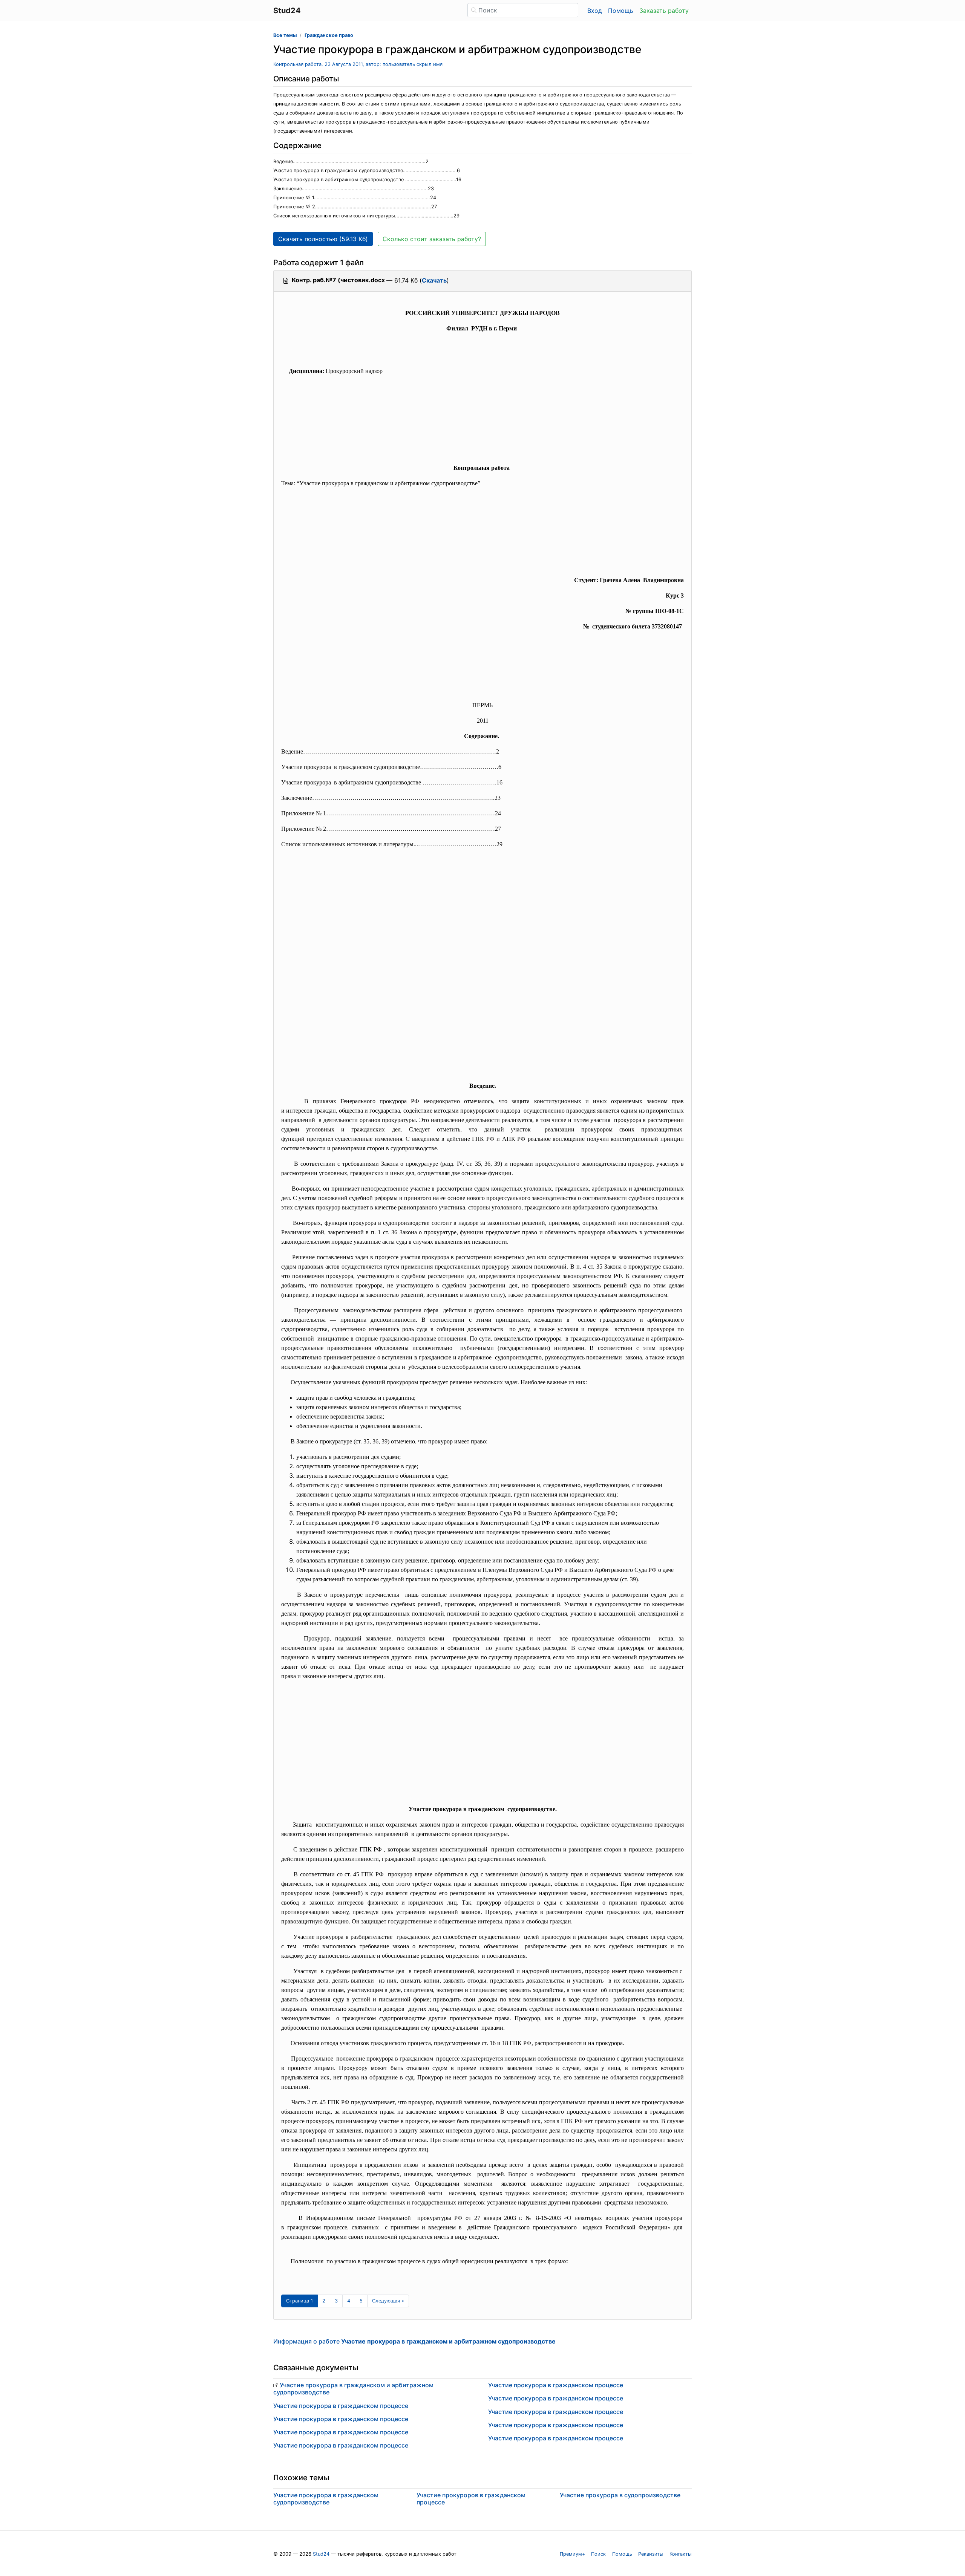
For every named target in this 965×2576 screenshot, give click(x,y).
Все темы (285, 35)
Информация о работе (414, 2341)
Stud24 (321, 2554)
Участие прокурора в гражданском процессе (341, 2406)
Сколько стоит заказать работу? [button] (432, 239)
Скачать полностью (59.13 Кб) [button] (323, 239)
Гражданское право (329, 35)
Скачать (434, 280)
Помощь (621, 11)
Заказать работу (664, 11)
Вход (595, 11)
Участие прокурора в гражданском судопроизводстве (326, 2499)
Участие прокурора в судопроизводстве (620, 2495)
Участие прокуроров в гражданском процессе (471, 2499)
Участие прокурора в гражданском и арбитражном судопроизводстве (353, 2389)
